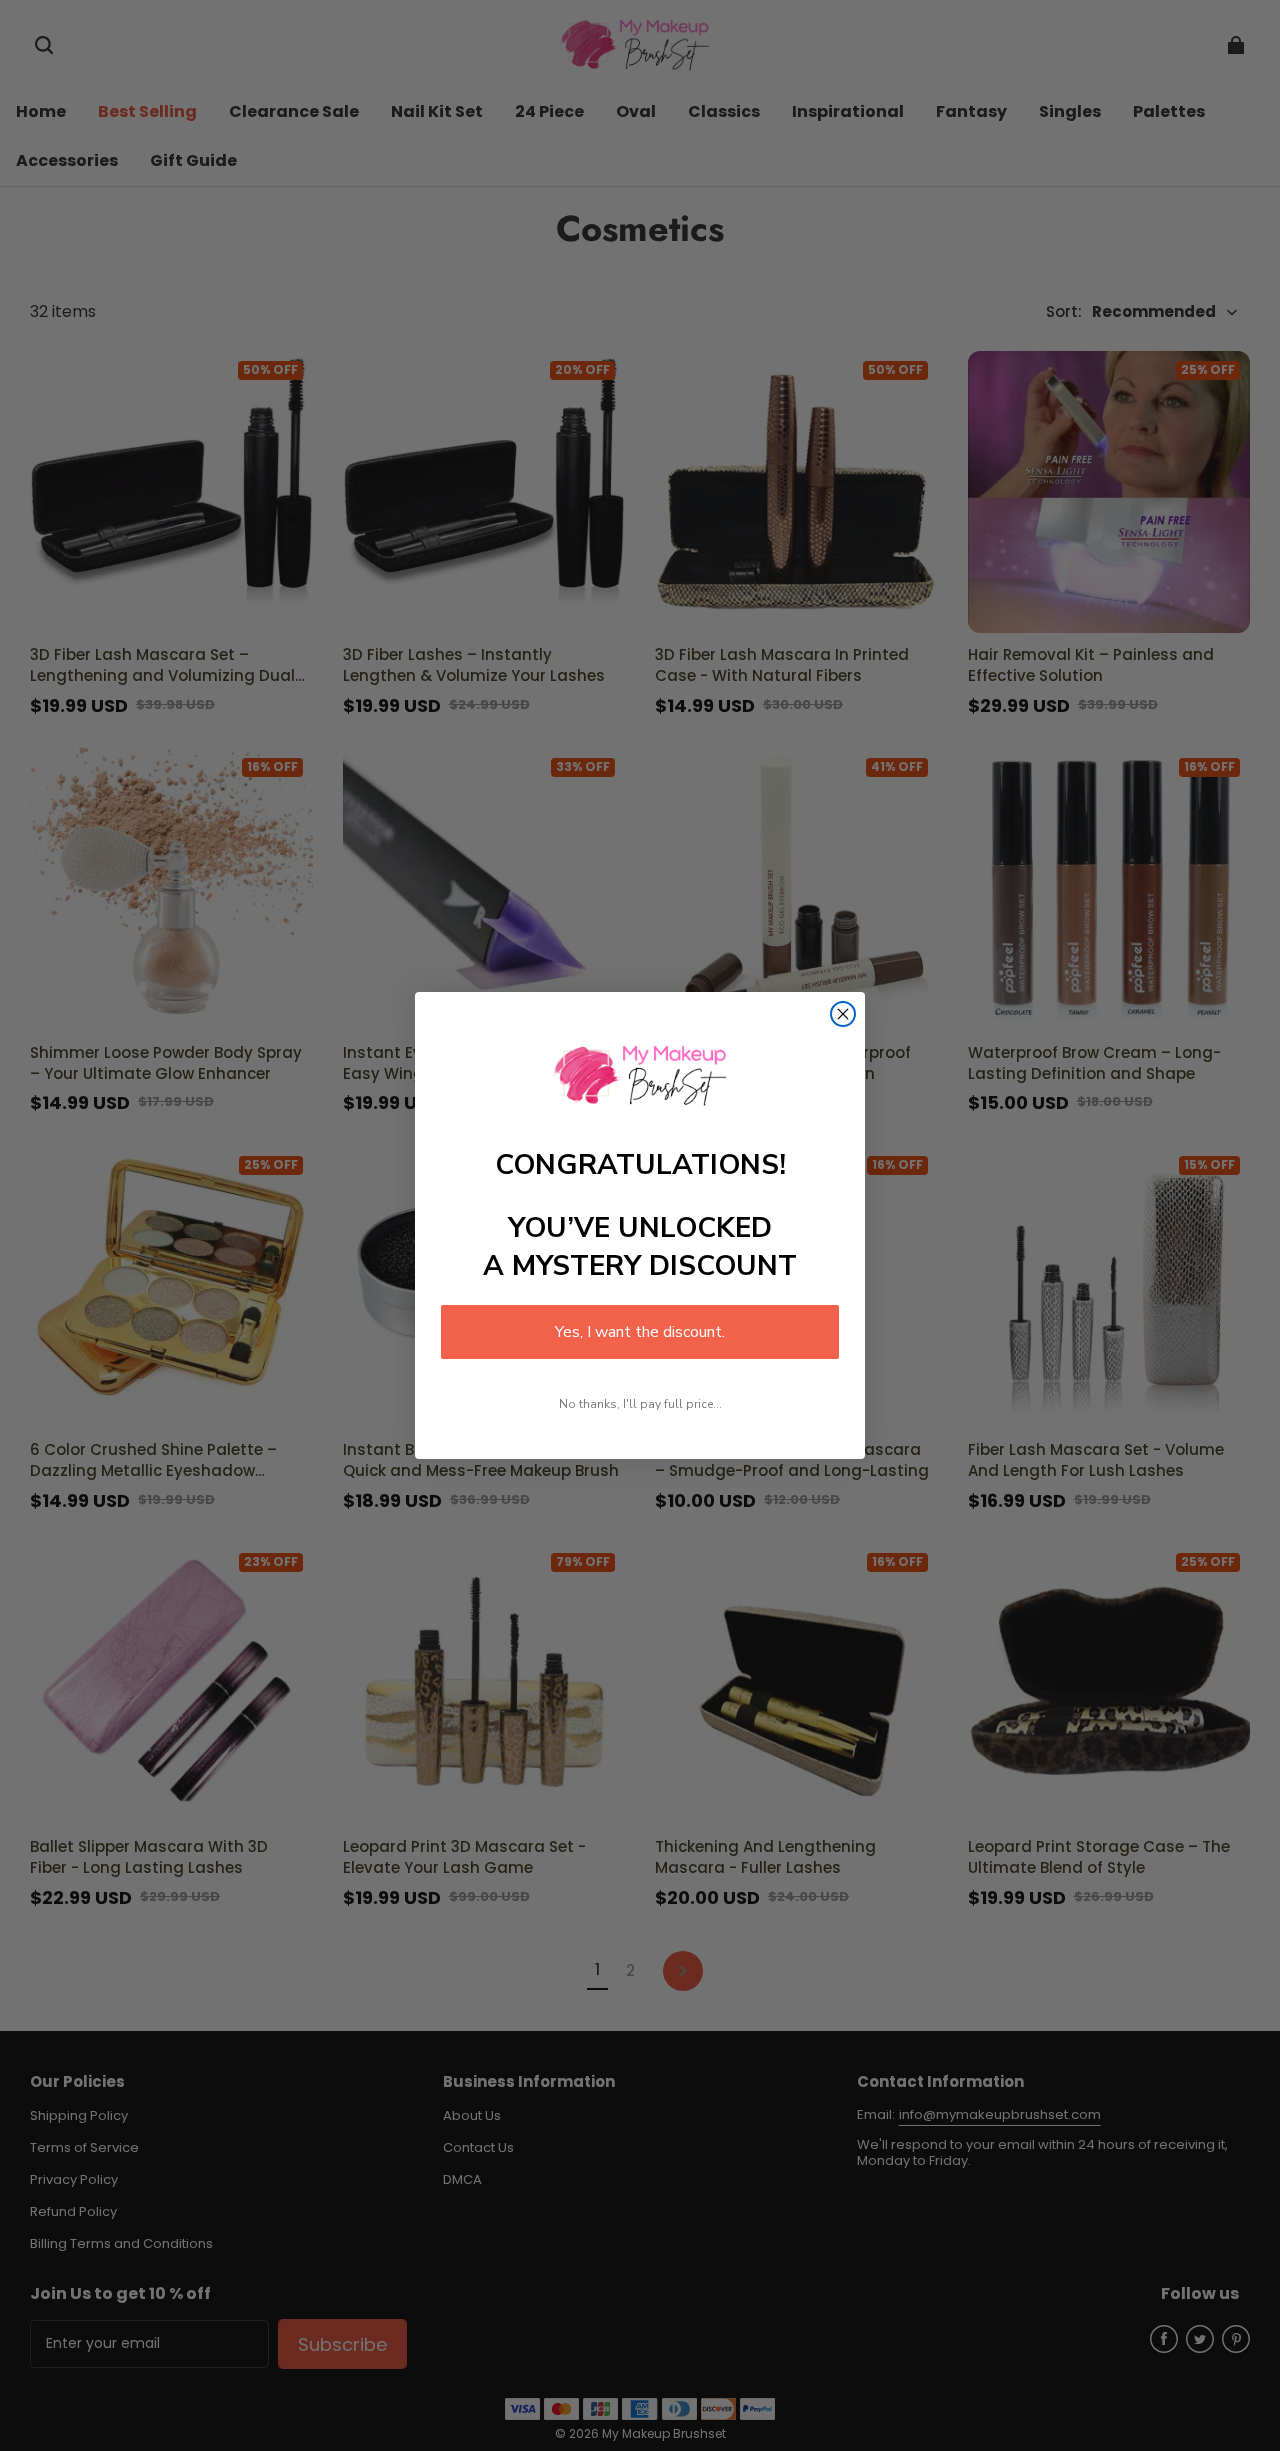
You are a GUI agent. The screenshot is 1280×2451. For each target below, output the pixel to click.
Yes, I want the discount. (640, 1332)
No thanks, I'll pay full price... (640, 1404)
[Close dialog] (843, 1014)
